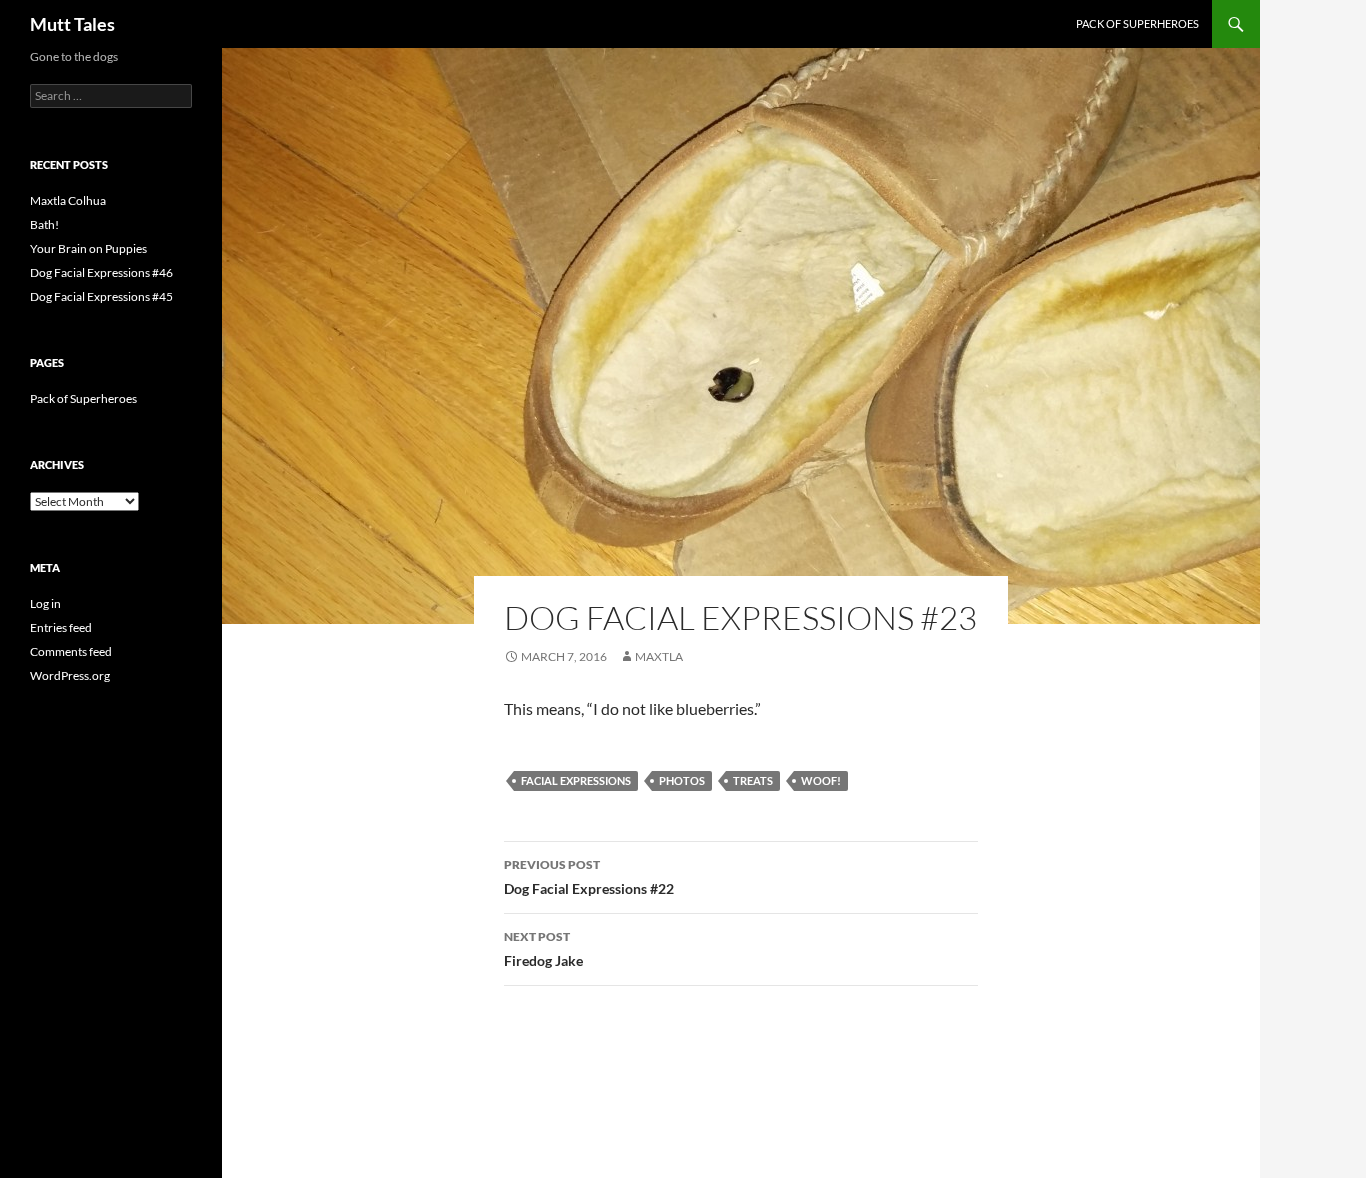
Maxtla (659, 656)
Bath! (44, 224)
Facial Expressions (576, 780)
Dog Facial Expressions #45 (101, 296)
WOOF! (821, 780)
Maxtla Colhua (68, 200)
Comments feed (71, 651)
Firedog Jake (543, 949)
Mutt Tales (72, 24)
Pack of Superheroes (1137, 23)
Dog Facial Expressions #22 (589, 877)
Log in (45, 603)
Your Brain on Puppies (88, 248)
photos (682, 780)
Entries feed (61, 627)
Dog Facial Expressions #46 (101, 272)
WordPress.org (70, 675)
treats (753, 780)
